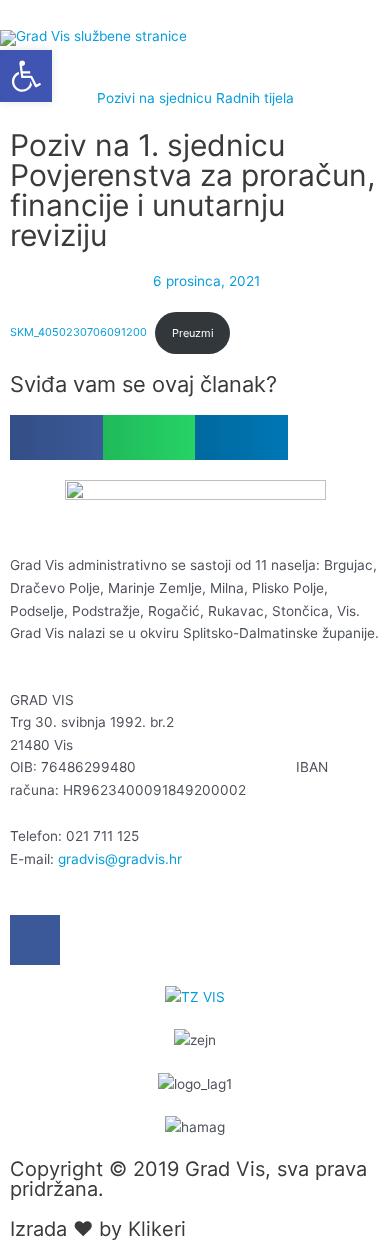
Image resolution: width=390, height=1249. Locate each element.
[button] (56, 437)
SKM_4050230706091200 (78, 333)
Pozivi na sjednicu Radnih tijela (195, 98)
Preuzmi (193, 333)
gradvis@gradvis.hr (120, 859)
